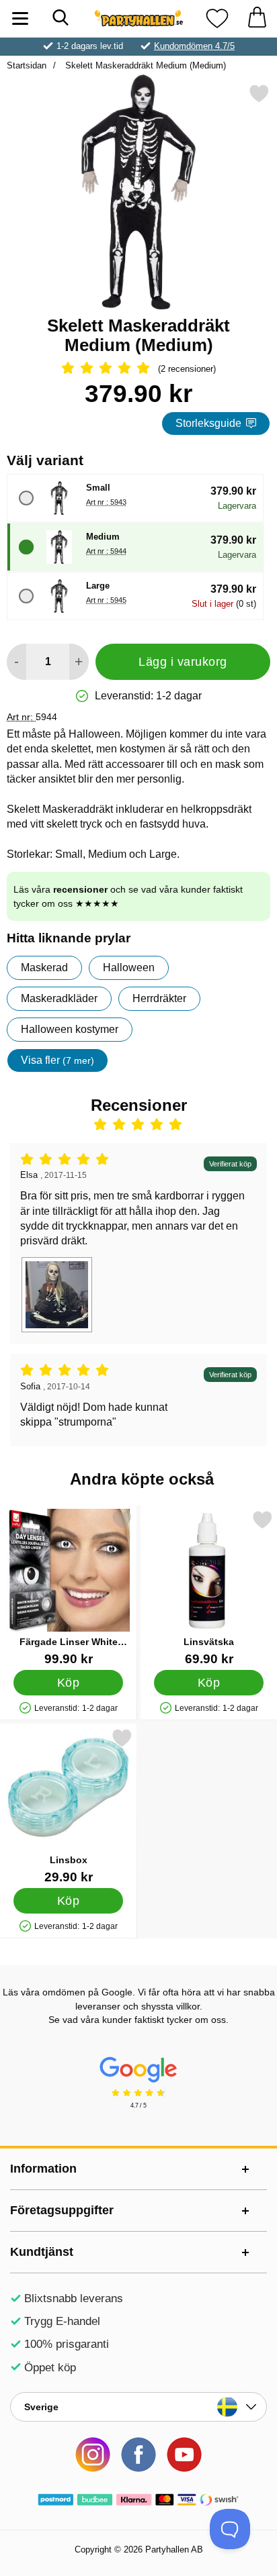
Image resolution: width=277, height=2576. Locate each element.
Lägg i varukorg (183, 662)
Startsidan (27, 65)
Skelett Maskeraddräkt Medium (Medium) (144, 65)
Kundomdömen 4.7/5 (194, 46)
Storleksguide (208, 423)
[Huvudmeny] (20, 18)
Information (43, 2169)
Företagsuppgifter (62, 2210)
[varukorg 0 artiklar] (257, 18)
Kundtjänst (42, 2252)
